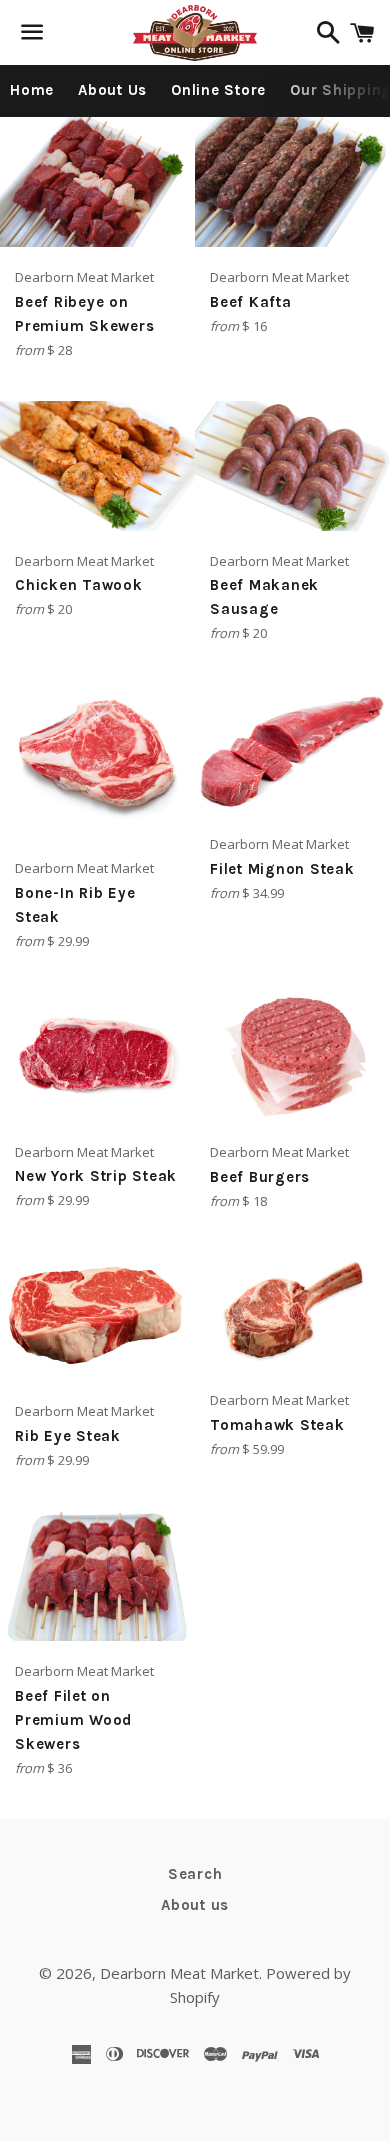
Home (32, 90)
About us (195, 1905)
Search (195, 1874)
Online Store (218, 90)
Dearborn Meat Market (179, 1973)
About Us (112, 90)
